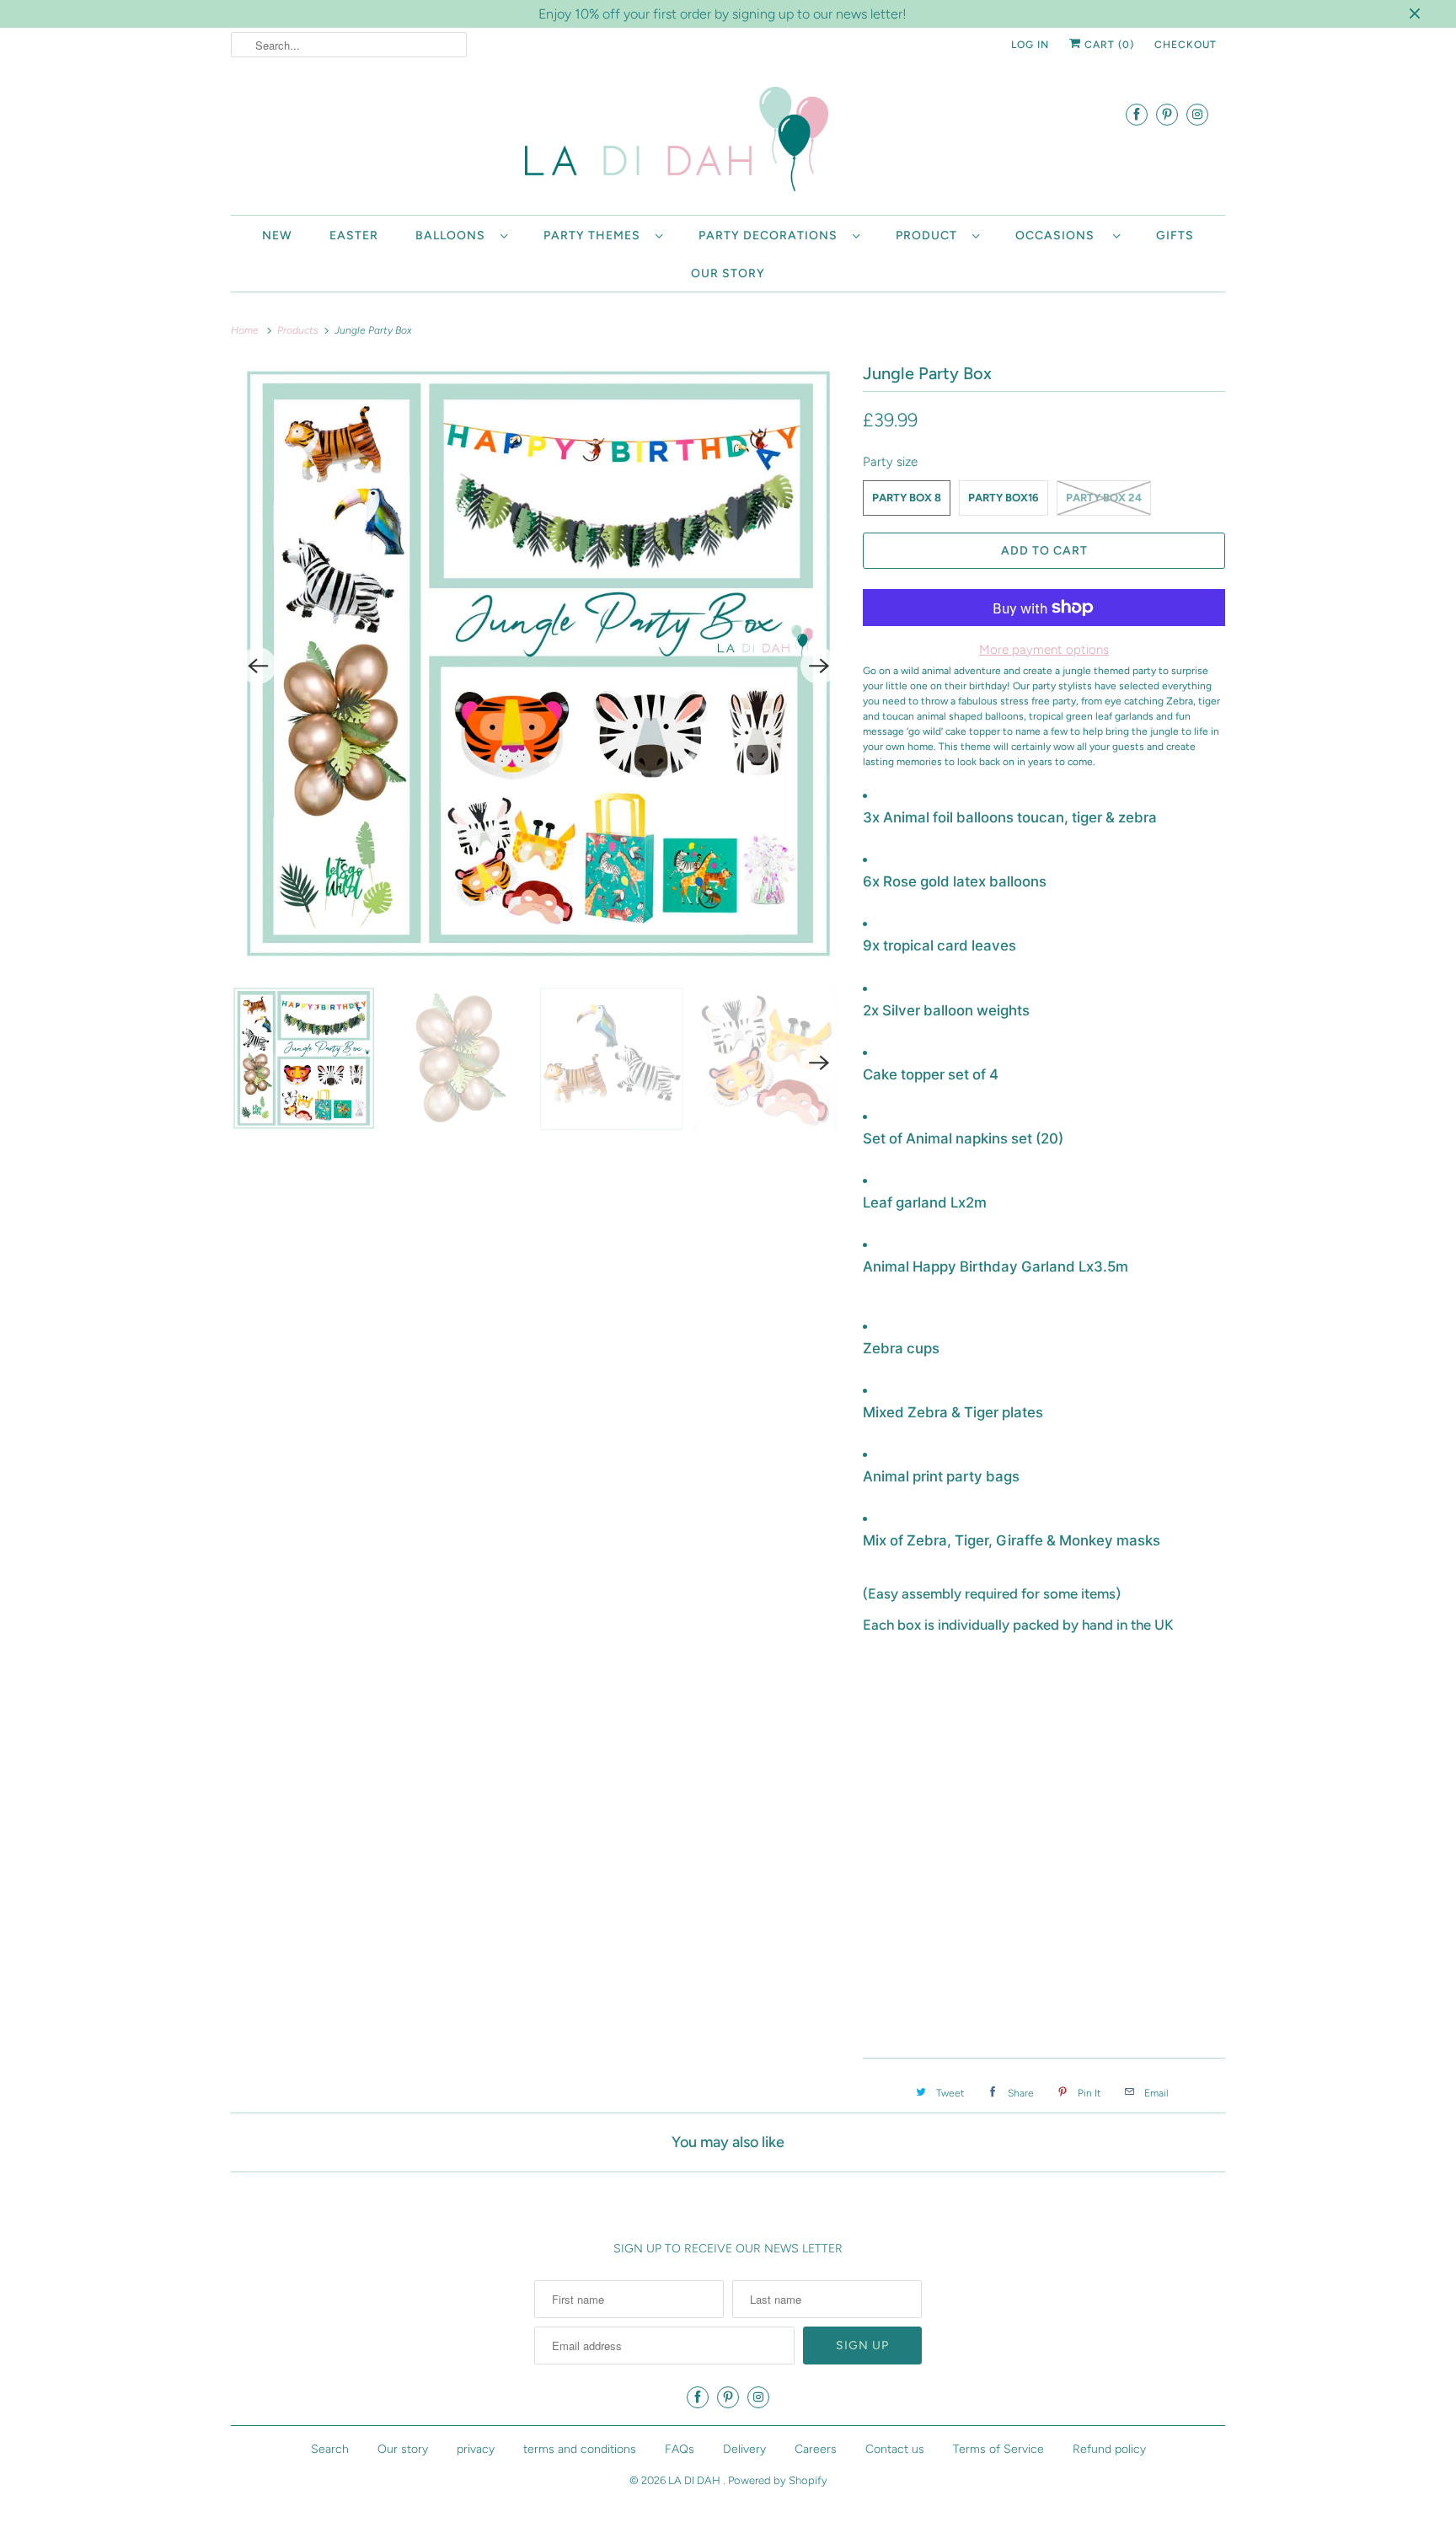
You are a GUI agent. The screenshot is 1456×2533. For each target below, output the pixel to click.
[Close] (958, 1121)
